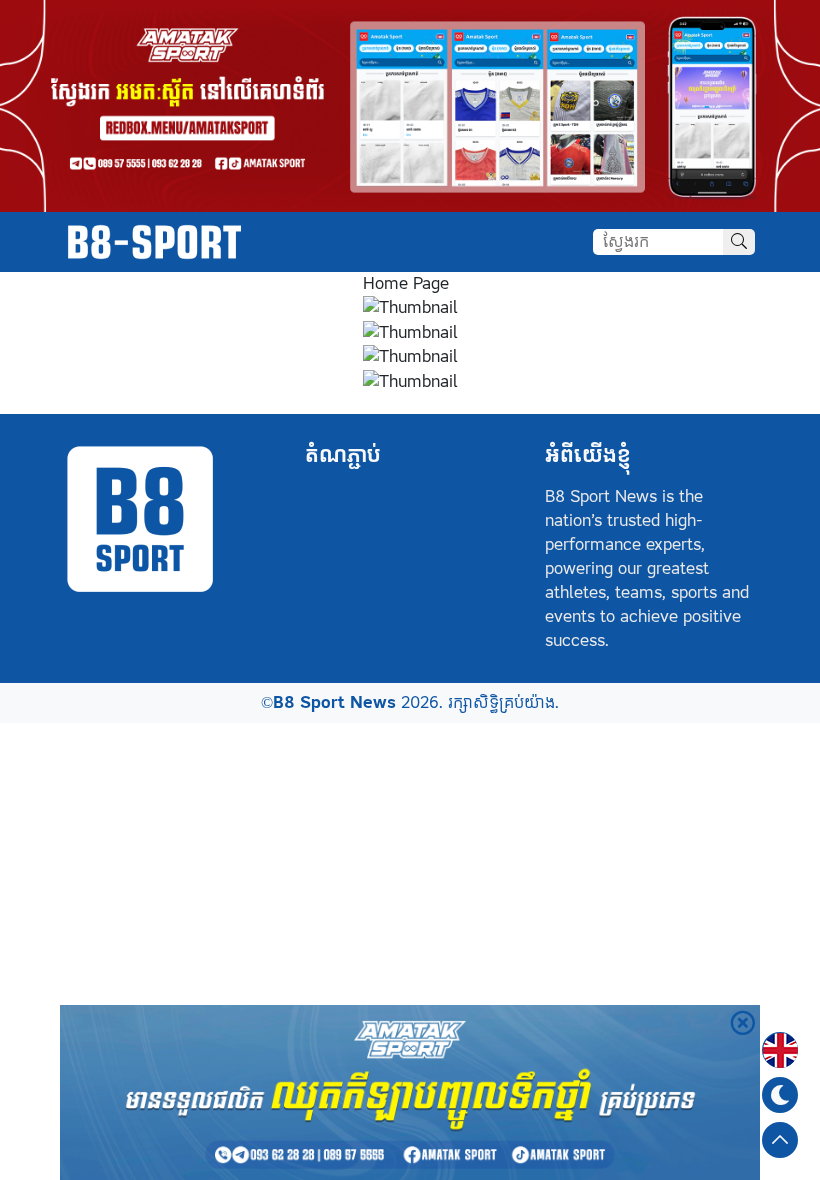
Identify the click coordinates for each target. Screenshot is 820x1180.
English (780, 1038)
